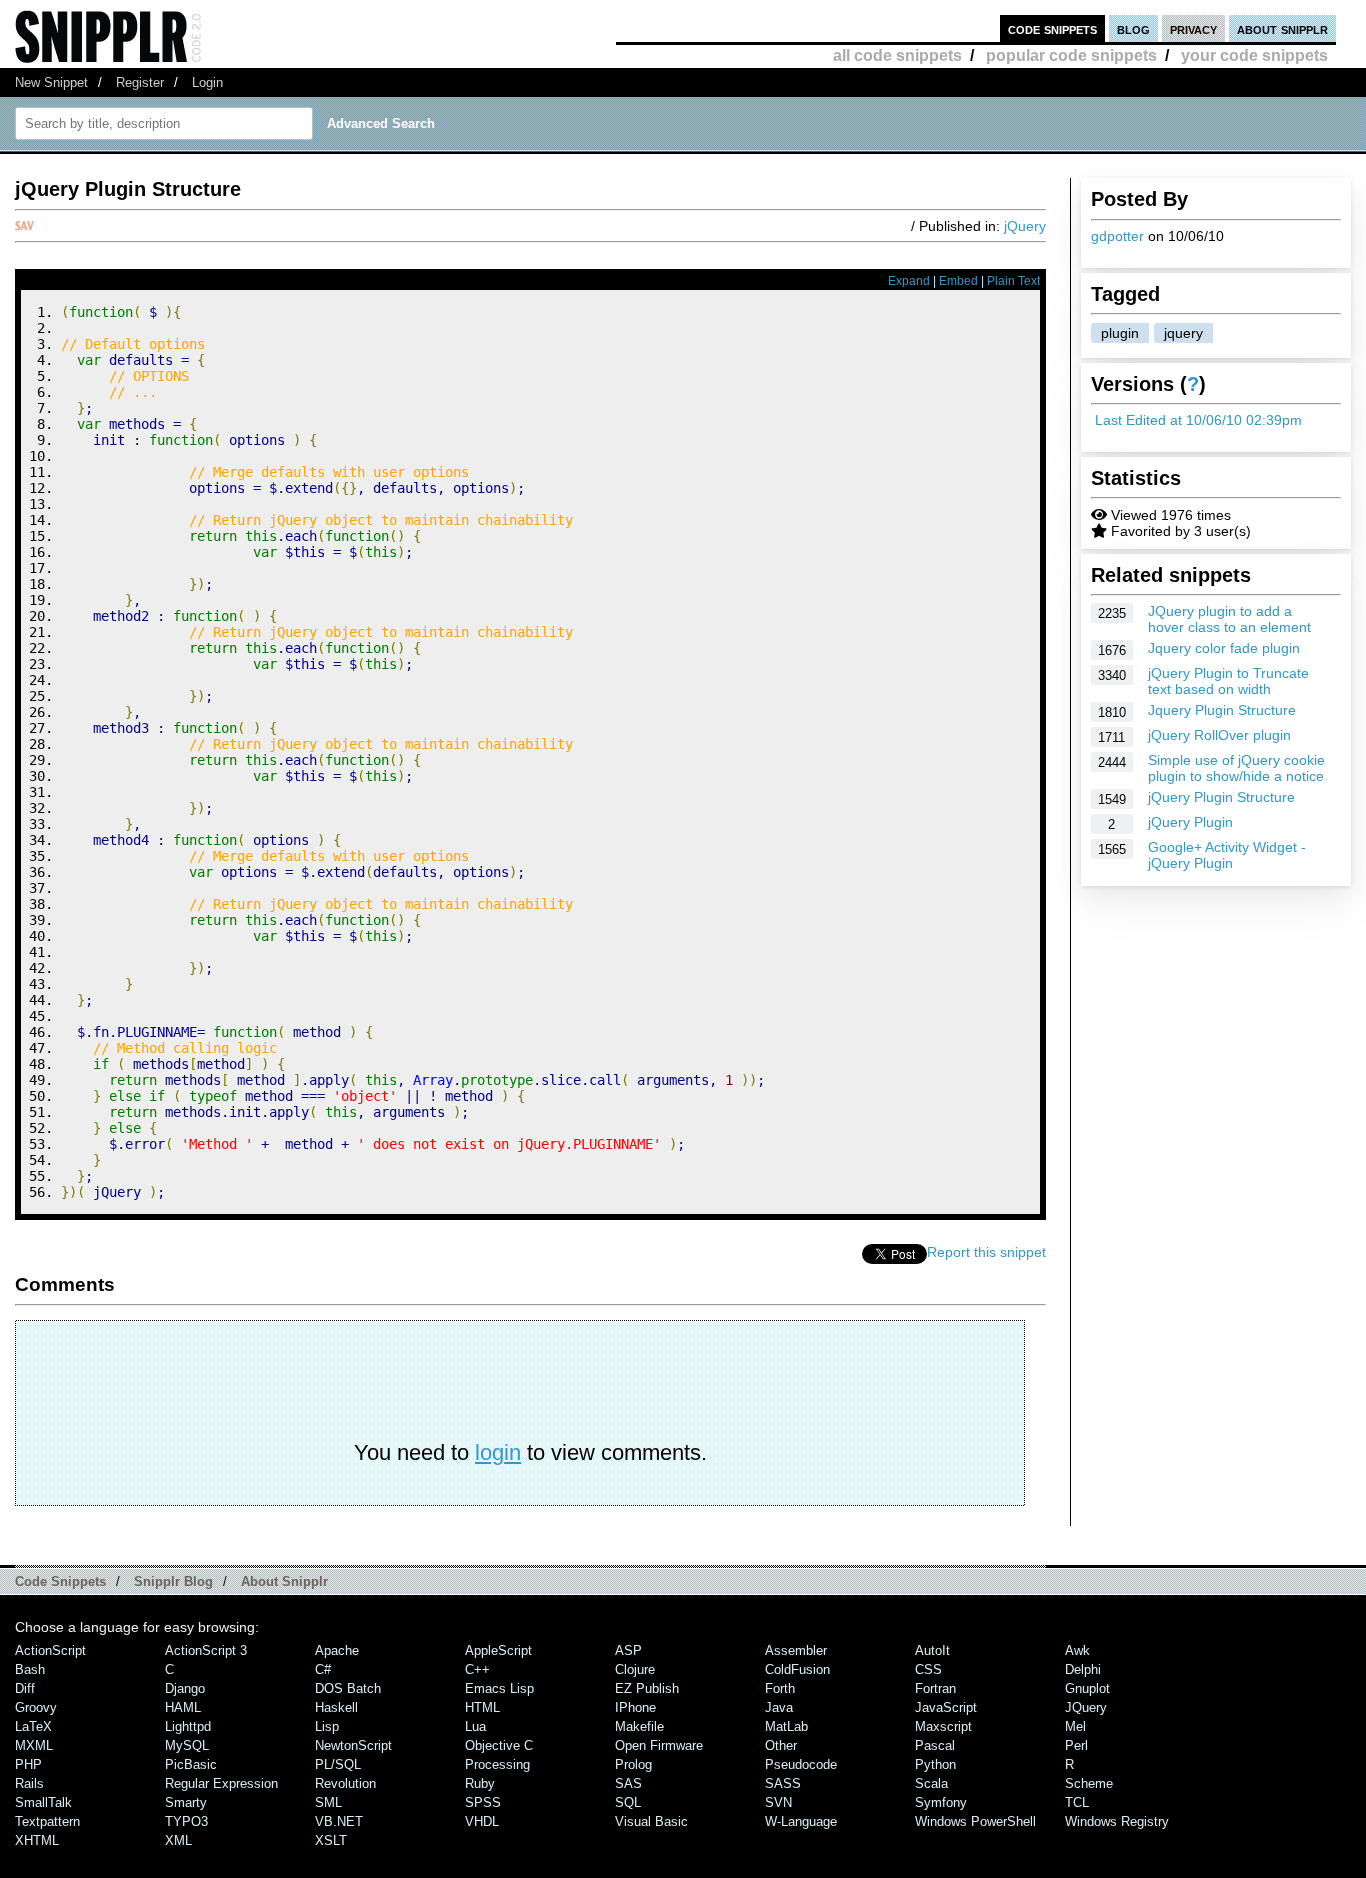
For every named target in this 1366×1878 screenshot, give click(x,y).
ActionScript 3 (206, 1650)
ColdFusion (797, 1669)
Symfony (941, 1802)
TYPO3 (186, 1821)
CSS (928, 1669)
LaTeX (33, 1726)
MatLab (786, 1726)
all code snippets (897, 55)
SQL (628, 1802)
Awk (1077, 1650)
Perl (1076, 1745)
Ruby (480, 1783)
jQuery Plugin (1190, 822)
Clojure (635, 1669)
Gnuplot (1087, 1688)
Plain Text (1013, 281)
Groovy (36, 1707)
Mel (1075, 1726)
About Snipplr (284, 1581)
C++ (477, 1669)
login (498, 1452)
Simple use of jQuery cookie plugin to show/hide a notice (1236, 768)
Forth (780, 1688)
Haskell (336, 1707)
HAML (183, 1707)
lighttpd (188, 1726)
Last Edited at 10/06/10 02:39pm (1198, 420)
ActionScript (50, 1650)
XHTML (37, 1840)
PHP (28, 1764)
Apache (337, 1650)
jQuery (1025, 226)
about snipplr (1282, 28)
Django (185, 1688)
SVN (778, 1802)
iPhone (635, 1707)
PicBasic (191, 1764)
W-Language (801, 1821)
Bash (30, 1669)
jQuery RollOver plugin (1219, 735)
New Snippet (51, 82)
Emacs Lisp (499, 1688)
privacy (1193, 28)
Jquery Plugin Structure (1222, 710)
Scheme (1089, 1783)
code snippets (1052, 28)
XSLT (331, 1840)
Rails (29, 1783)
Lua (475, 1726)
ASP (628, 1650)
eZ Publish (647, 1688)
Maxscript (943, 1726)
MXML (34, 1745)
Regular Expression (221, 1783)
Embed (958, 281)
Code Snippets (60, 1581)
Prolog (633, 1764)
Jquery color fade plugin (1224, 648)
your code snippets (1254, 55)
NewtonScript (353, 1745)
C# (323, 1669)
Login (207, 82)
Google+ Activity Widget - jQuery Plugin (1227, 855)
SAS (628, 1783)
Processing (497, 1764)
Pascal (935, 1745)
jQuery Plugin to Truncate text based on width (1228, 681)
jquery (1183, 333)
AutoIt (932, 1650)
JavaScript (946, 1707)
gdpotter (1117, 236)
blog (1133, 28)
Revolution (345, 1783)
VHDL (482, 1821)
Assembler (796, 1650)
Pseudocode (801, 1764)
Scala (931, 1783)
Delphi (1083, 1669)
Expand (909, 281)
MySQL (187, 1745)
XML (178, 1840)
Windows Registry (1117, 1821)
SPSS (483, 1802)
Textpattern (47, 1821)
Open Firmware (659, 1745)
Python (935, 1764)
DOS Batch (348, 1688)
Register (140, 82)
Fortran (935, 1688)
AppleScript (498, 1650)
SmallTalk (43, 1802)
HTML (482, 1707)
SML (328, 1802)
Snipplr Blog (173, 1581)
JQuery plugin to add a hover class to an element (1229, 619)
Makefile (639, 1726)
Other (781, 1745)
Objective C (499, 1745)
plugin (1120, 333)
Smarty (186, 1802)
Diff (25, 1688)
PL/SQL (338, 1764)
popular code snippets (1071, 55)
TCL (1077, 1802)
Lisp (327, 1726)
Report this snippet (986, 1252)
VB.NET (339, 1821)
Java (779, 1707)
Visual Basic (651, 1821)
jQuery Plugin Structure (1221, 797)
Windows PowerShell (975, 1821)
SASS (783, 1783)
